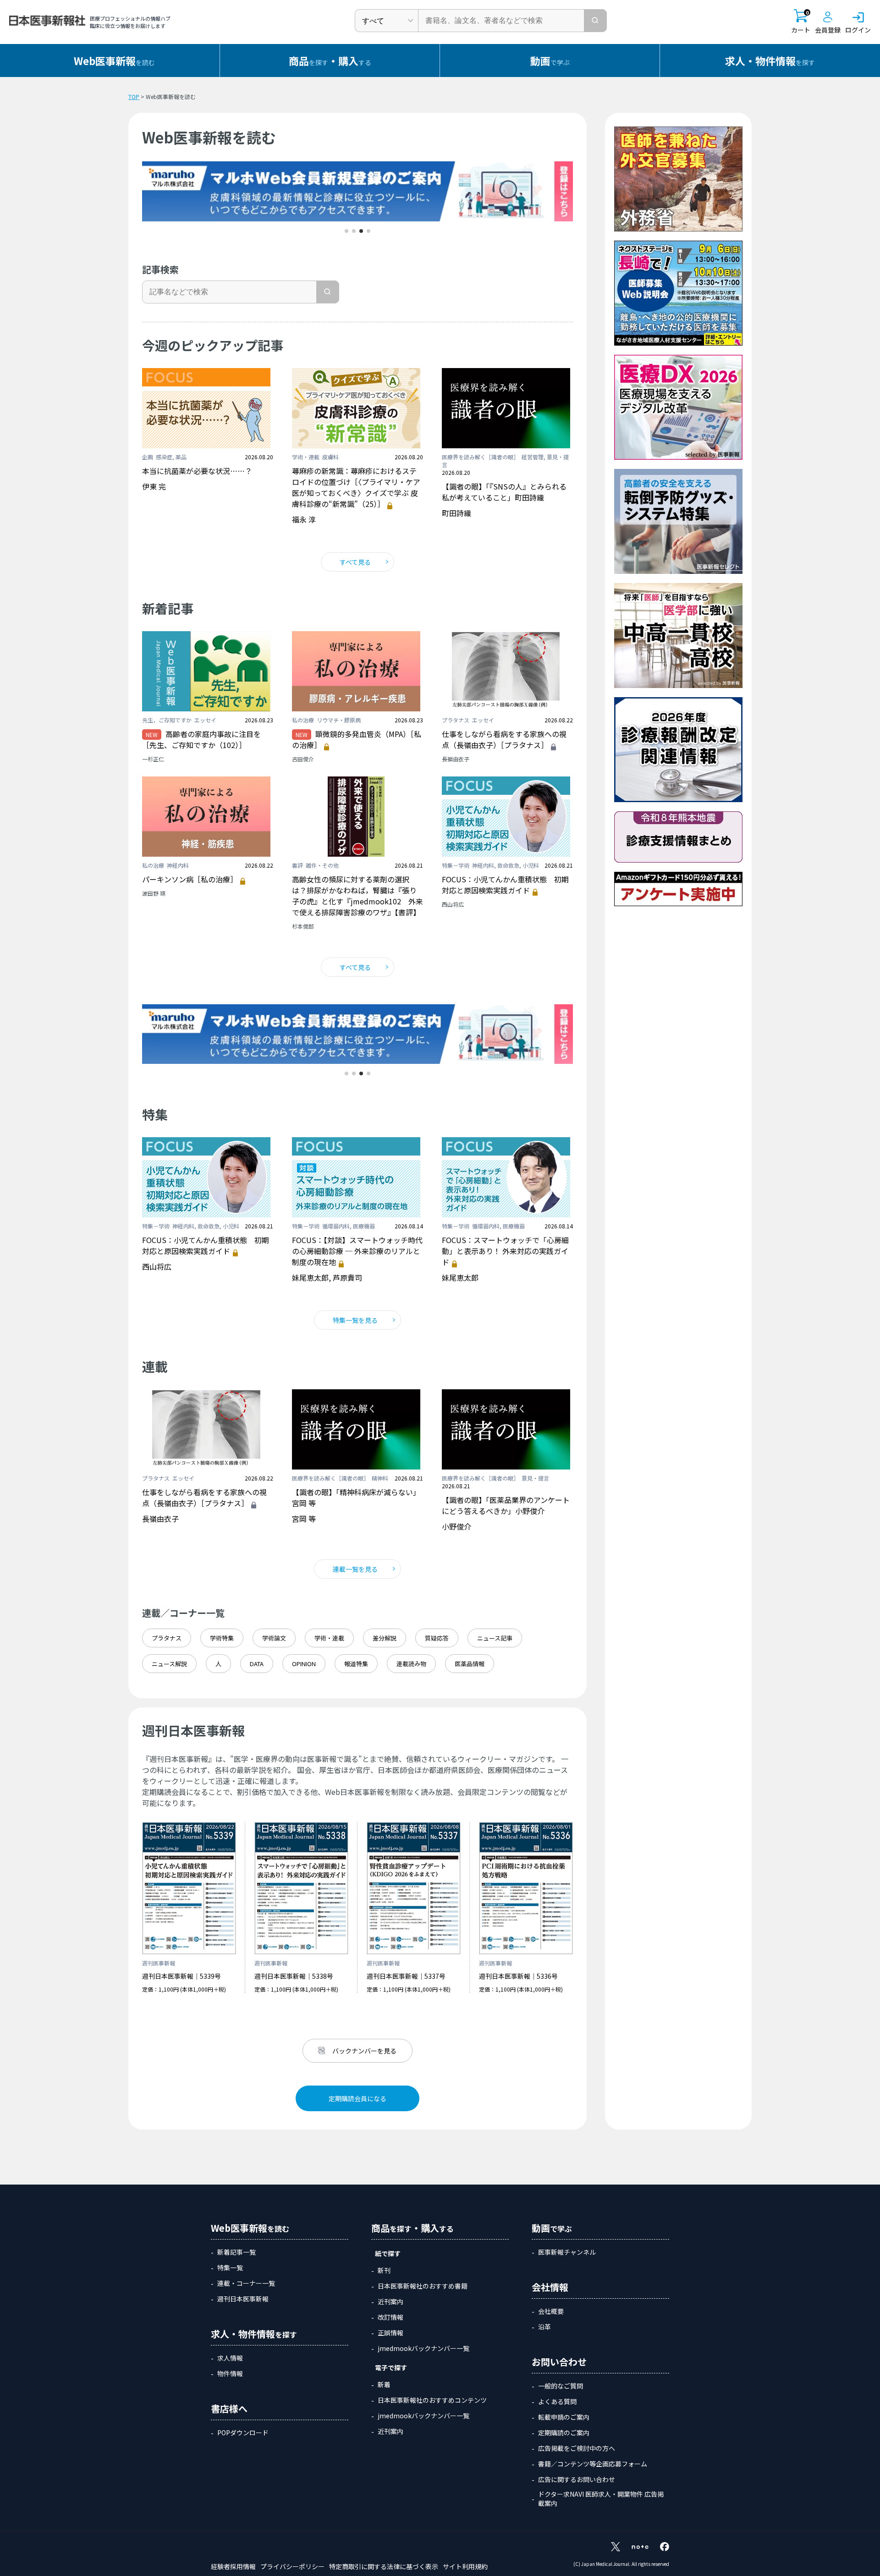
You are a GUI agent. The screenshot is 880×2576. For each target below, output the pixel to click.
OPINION (304, 1664)
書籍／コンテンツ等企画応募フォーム (593, 2464)
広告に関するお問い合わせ (577, 2479)
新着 (384, 2384)
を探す (770, 61)
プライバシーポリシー (292, 2566)
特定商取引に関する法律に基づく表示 (384, 2566)
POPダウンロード (243, 2433)
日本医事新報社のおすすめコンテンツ (432, 2400)
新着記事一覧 (236, 2252)
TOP (134, 96)
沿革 (544, 2327)
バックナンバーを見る (364, 2051)
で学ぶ (550, 61)
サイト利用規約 (465, 2566)
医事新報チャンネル (567, 2252)
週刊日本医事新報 (243, 2299)
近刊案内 (390, 2301)
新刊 (384, 2270)
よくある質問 (557, 2401)
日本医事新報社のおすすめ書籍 (423, 2286)
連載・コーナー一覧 (246, 2283)
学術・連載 (329, 1638)
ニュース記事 (495, 1638)
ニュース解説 (169, 1664)
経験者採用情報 (233, 2566)
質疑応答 (437, 1638)
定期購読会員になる (357, 2098)
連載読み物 (411, 1664)
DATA (257, 1664)
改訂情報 (390, 2317)
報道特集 (356, 1664)
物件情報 (230, 2373)
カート (801, 22)
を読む (114, 61)
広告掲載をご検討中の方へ (577, 2448)
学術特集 (222, 1638)
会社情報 (550, 2287)
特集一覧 (230, 2268)
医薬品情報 (470, 1664)
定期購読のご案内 (564, 2433)
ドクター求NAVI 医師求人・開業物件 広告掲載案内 (601, 2499)
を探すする (330, 61)
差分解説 (385, 1638)
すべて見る (355, 562)
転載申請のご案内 (564, 2417)
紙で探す (388, 2253)
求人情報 (230, 2358)
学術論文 (274, 1638)
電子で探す (391, 2367)
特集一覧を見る (355, 1320)
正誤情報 (390, 2333)
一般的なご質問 (561, 2386)
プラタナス (167, 1638)
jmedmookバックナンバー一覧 (423, 2348)
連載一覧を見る (355, 1569)
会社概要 (551, 2311)
